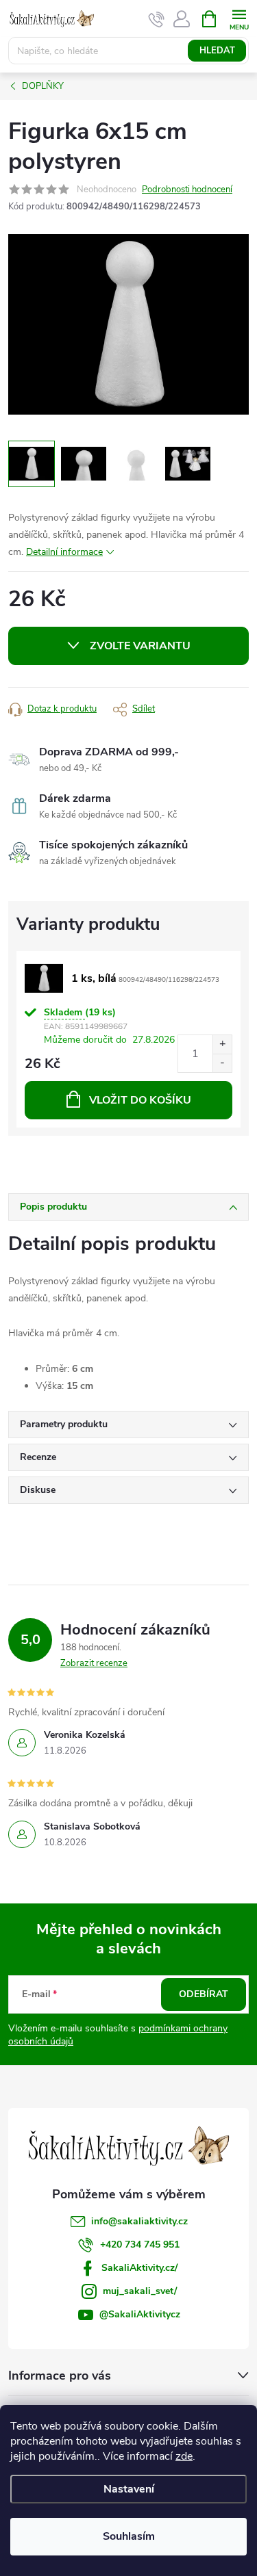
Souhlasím (129, 2536)
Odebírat (204, 1994)
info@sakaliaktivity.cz (139, 2221)
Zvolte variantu (140, 646)
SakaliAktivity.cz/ (139, 2268)
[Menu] (239, 18)
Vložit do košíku (140, 1100)
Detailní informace (64, 552)
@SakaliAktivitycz (140, 2314)
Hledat (217, 51)
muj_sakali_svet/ (140, 2291)
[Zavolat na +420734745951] (157, 19)
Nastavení (129, 2489)
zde (184, 2456)
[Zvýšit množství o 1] (222, 1044)
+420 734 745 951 (140, 2245)
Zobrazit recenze (94, 1663)
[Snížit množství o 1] (222, 1063)
